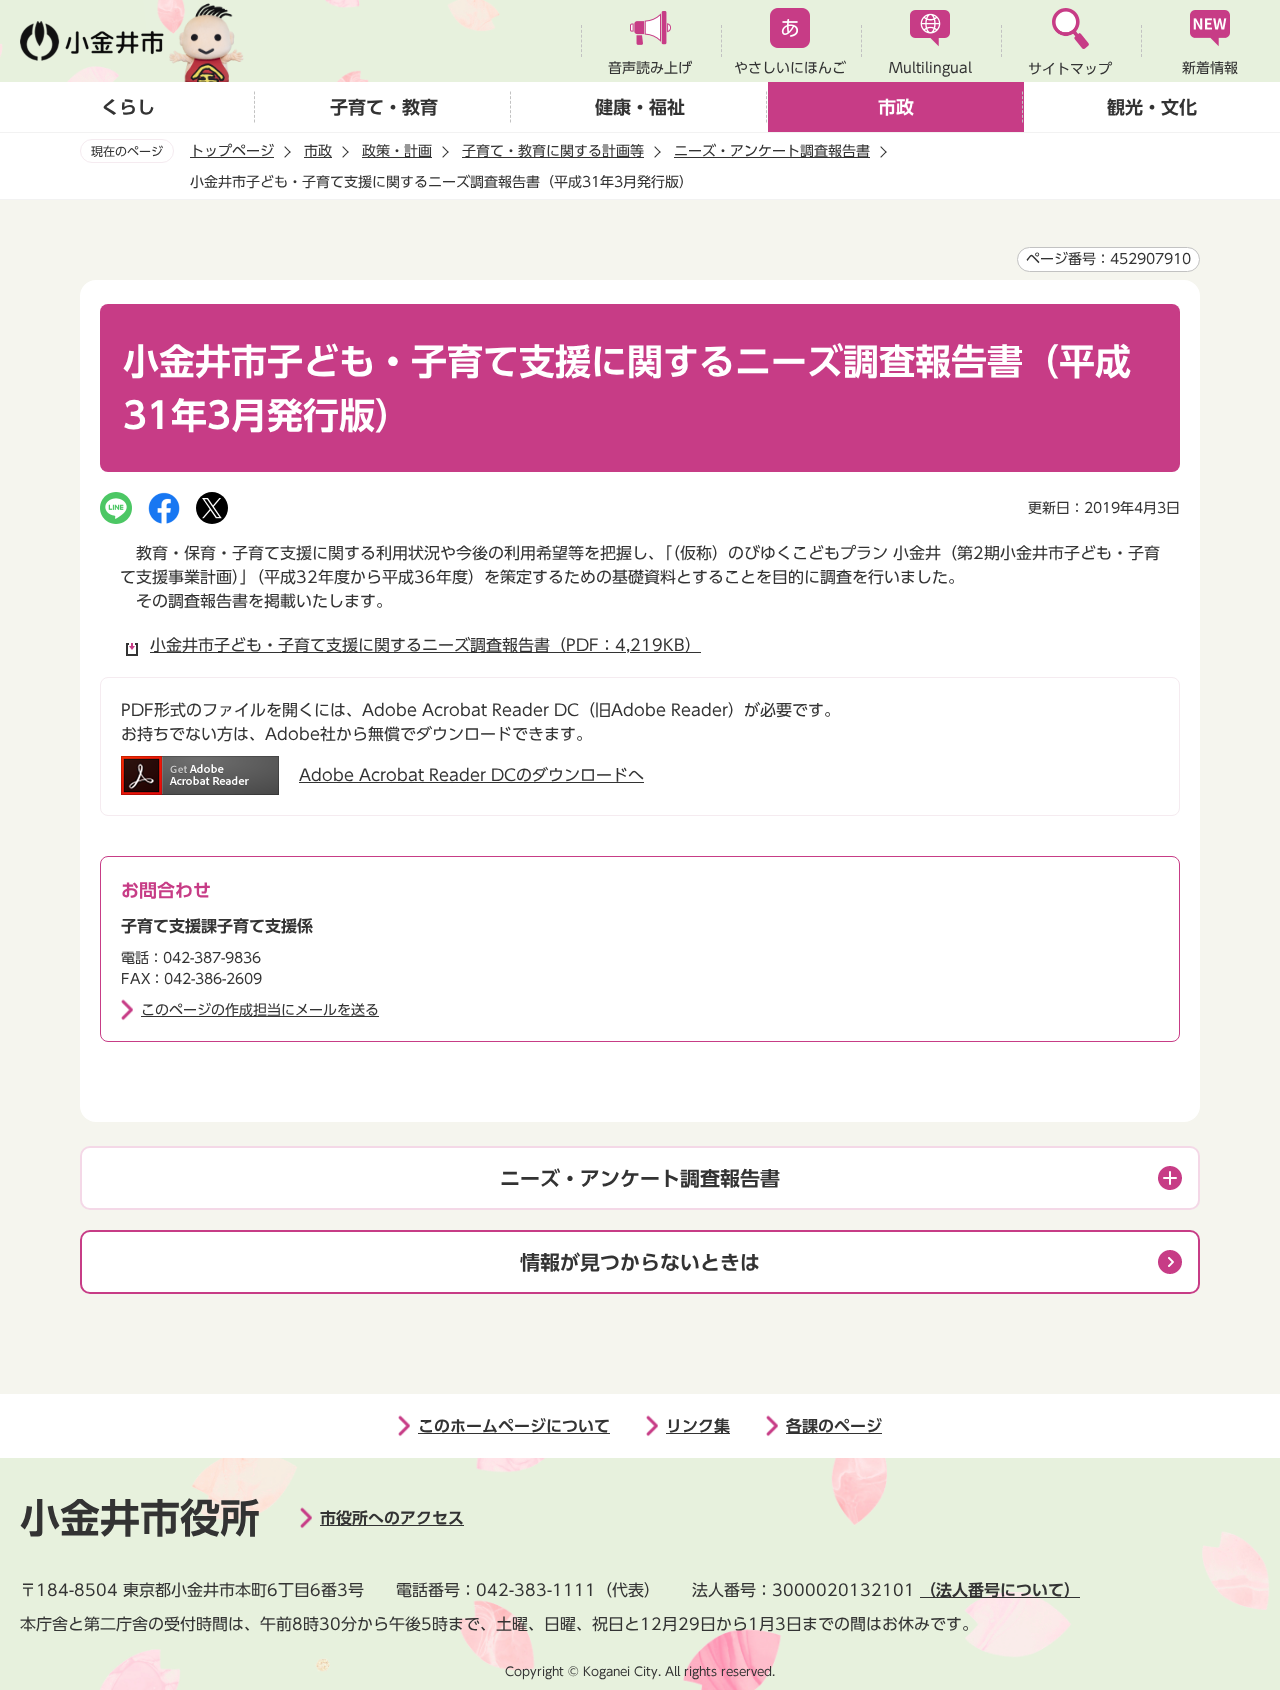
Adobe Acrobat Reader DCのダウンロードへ (471, 775)
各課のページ (834, 1426)
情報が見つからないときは (640, 1262)
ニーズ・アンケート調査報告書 (772, 151)
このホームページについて (514, 1426)
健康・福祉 (640, 107)
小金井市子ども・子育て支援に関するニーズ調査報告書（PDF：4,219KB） (425, 645)
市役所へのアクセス (392, 1518)
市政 (896, 107)
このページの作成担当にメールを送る (260, 1010)
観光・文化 (1152, 107)
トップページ (232, 151)
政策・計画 (397, 151)
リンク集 (698, 1426)
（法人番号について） (1000, 1590)
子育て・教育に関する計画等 (553, 151)
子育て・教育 (384, 107)
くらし (128, 107)
